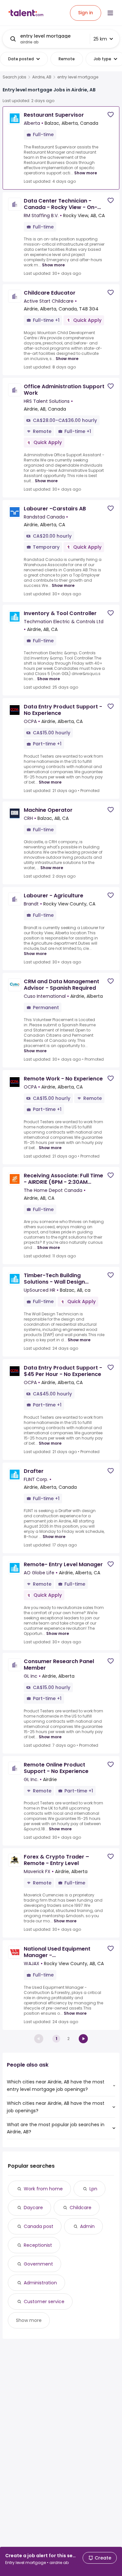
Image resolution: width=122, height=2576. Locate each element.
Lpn (93, 2189)
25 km (100, 39)
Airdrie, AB (42, 77)
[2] (83, 2039)
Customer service (44, 2302)
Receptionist (38, 2245)
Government (38, 2264)
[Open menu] (110, 13)
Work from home (43, 2189)
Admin (87, 2226)
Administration (40, 2283)
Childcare (81, 2208)
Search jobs (14, 77)
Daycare (33, 2208)
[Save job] (111, 115)
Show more (86, 173)
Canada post (39, 2226)
